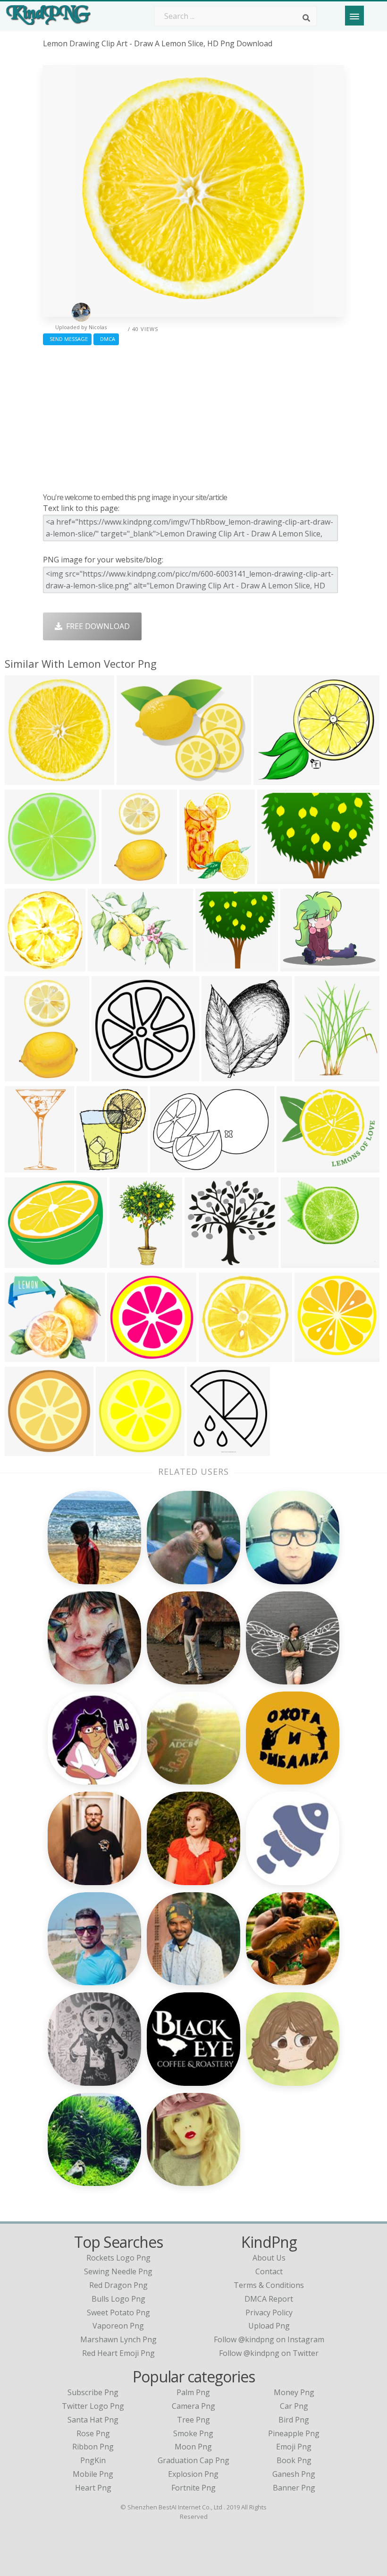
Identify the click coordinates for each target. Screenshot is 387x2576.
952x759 (298, 965)
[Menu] (354, 16)
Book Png (294, 2460)
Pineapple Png (294, 2433)
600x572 (299, 1262)
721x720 (125, 1356)
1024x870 (107, 965)
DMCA (106, 339)
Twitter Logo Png (93, 2406)
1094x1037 (220, 1356)
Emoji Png (294, 2447)
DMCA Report (269, 2299)
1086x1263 (223, 1075)
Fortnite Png (193, 2488)
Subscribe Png (93, 2392)
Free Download (96, 626)
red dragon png (118, 2285)
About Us (269, 2258)
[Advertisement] (193, 417)
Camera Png (193, 2406)
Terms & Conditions (269, 2285)
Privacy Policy (269, 2312)
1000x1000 (26, 1450)
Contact (269, 2271)
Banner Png (294, 2488)
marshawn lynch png (118, 2339)
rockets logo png (118, 2258)
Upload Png (269, 2326)
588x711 (312, 1075)
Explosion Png (193, 2474)
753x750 (22, 878)
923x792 (271, 779)
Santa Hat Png (93, 2420)
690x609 (22, 1262)
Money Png (294, 2392)
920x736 (22, 779)
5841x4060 (172, 1167)
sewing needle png (118, 2271)
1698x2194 (201, 878)
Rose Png (93, 2433)
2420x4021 (123, 878)
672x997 (127, 1262)
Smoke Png (193, 2433)
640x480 (275, 878)
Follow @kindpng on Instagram (269, 2339)
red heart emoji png (118, 2353)
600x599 (114, 1450)
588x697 (94, 1167)
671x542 (294, 1167)
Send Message (67, 339)
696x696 (202, 1262)
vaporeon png (118, 2326)
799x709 (22, 1356)
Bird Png (294, 2420)
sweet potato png (118, 2312)
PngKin (93, 2460)
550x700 (22, 1167)
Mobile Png (93, 2474)
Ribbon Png (93, 2447)
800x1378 (24, 1075)
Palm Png (193, 2392)
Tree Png (193, 2420)
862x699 (134, 779)
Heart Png (93, 2488)
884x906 (22, 965)
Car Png (294, 2406)
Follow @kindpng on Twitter (269, 2353)
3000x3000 (217, 965)
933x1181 (314, 1356)
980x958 (109, 1075)
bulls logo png (118, 2299)
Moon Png (193, 2447)
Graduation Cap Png (193, 2460)
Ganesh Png (294, 2474)
